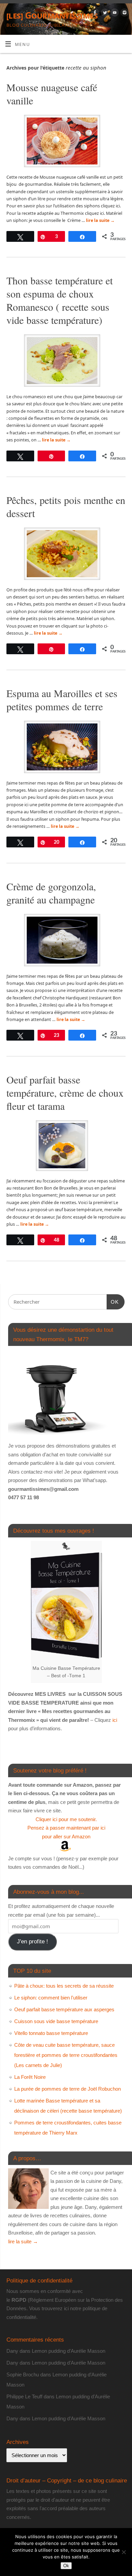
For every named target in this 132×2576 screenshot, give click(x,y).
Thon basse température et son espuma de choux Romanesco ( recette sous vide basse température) (60, 300)
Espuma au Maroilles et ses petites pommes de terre (62, 700)
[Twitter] (104, 14)
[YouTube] (114, 14)
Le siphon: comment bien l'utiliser (51, 1998)
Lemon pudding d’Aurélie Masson (69, 2351)
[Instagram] (124, 14)
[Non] (124, 2552)
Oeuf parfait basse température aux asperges (64, 2009)
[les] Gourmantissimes (52, 15)
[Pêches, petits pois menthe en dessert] (66, 555)
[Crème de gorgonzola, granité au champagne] (66, 941)
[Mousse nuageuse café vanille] (66, 142)
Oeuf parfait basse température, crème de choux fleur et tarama (65, 1093)
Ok (66, 2566)
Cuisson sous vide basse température (56, 2021)
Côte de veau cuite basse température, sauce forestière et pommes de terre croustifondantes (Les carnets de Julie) (66, 2055)
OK (113, 1302)
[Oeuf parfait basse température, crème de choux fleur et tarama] (66, 1147)
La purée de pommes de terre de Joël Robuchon (68, 2089)
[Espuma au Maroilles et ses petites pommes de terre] (66, 748)
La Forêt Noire (30, 2077)
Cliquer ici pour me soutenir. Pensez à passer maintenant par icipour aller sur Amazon (66, 1828)
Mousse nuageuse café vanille (52, 94)
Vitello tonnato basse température (51, 2033)
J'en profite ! (32, 1942)
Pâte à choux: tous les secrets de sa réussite (64, 1986)
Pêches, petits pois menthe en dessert (66, 506)
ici (114, 1720)
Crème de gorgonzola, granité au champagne (51, 893)
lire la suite (100, 220)
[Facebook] (94, 14)
